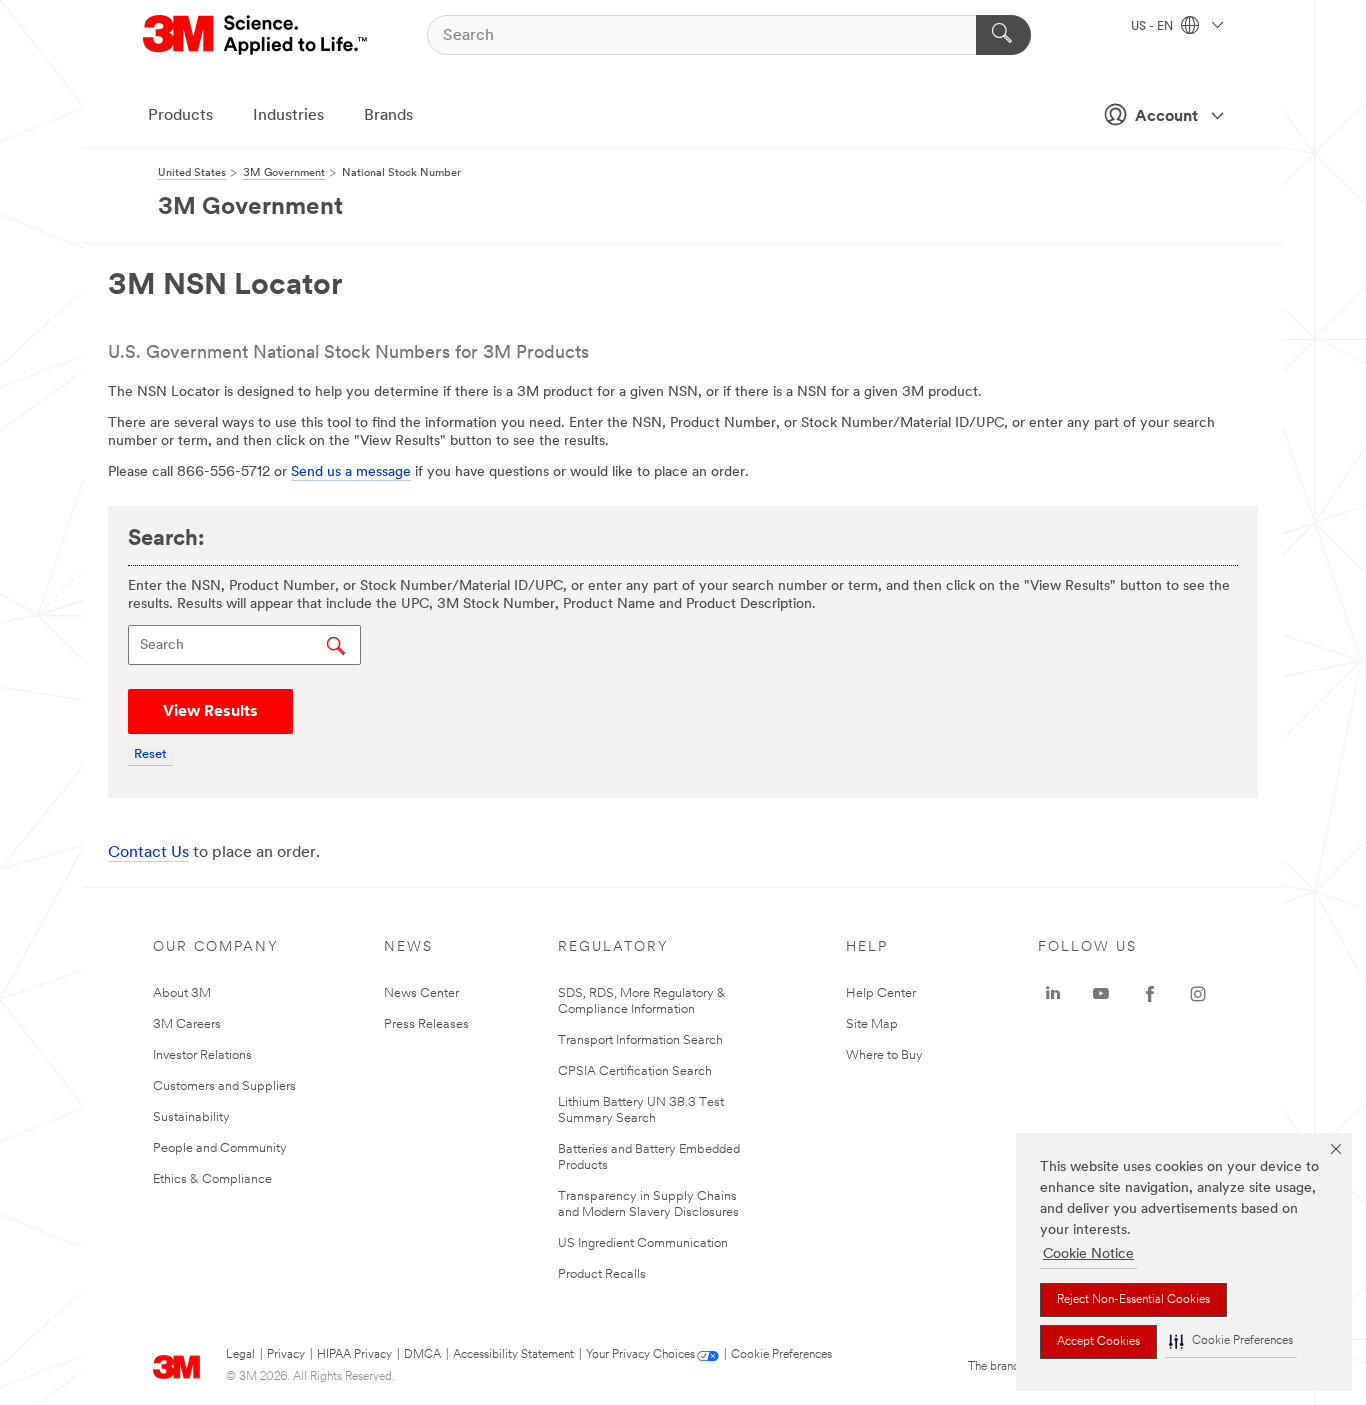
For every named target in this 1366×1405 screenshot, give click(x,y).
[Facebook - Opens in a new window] (1150, 994)
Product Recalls (602, 1274)
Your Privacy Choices (640, 1355)
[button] (1231, 1341)
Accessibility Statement (513, 1355)
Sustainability (191, 1117)
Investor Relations (202, 1055)
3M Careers (187, 1024)
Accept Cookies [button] (1098, 1342)
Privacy (286, 1355)
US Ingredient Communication (643, 1243)
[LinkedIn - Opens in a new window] (1053, 994)
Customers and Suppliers (224, 1086)
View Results (210, 712)
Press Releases (426, 1024)
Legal (240, 1355)
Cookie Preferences (781, 1355)
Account (1166, 117)
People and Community (220, 1148)
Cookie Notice (1088, 1254)
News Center (421, 993)
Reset (150, 754)
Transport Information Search (640, 1040)
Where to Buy (884, 1055)
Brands (388, 116)
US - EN (1153, 27)
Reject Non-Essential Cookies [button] (1133, 1300)
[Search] (1003, 35)
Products (180, 116)
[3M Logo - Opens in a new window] (256, 35)
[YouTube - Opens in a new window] (1101, 994)
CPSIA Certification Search (635, 1071)
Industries (288, 116)
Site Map (872, 1024)
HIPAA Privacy (354, 1355)
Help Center (881, 993)
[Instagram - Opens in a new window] (1198, 994)
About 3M (182, 993)
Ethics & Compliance (212, 1179)
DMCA (422, 1355)
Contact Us (148, 853)
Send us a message (351, 472)
